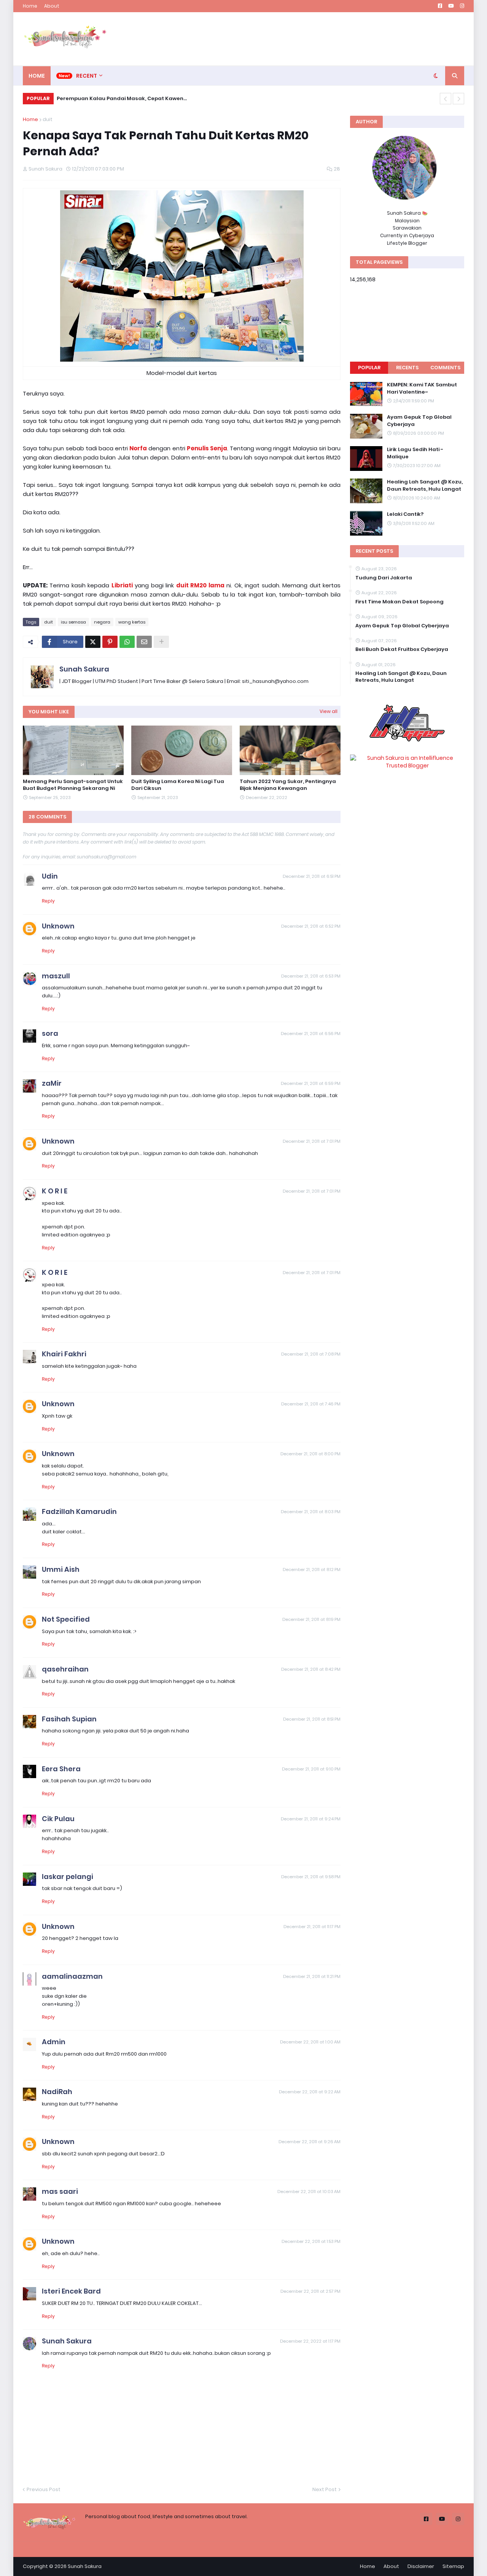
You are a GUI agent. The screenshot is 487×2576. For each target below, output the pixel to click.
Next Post (325, 2489)
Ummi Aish (61, 1569)
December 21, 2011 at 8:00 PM (310, 1454)
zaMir (52, 1083)
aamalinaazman (72, 1976)
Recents (407, 368)
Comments (445, 368)
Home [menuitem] (37, 76)
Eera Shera (61, 1769)
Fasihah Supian (69, 1719)
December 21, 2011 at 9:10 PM (311, 1769)
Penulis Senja (207, 448)
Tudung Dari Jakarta (384, 578)
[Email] (144, 642)
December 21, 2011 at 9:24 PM (311, 1819)
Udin (50, 876)
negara (102, 622)
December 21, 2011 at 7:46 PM (311, 1404)
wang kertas (132, 622)
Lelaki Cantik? (405, 514)
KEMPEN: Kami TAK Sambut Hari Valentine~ (422, 388)
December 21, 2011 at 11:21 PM (312, 1976)
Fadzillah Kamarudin (79, 1511)
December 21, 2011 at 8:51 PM (312, 1719)
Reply (48, 901)
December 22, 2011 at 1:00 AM (310, 2042)
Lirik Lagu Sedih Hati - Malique (415, 453)
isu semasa (73, 622)
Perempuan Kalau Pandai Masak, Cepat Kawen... (122, 98)
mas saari (60, 2191)
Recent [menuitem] (87, 76)
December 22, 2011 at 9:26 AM (310, 2142)
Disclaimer (421, 2566)
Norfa (138, 448)
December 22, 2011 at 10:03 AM (309, 2192)
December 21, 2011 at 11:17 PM (312, 1927)
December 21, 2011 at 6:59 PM (311, 1083)
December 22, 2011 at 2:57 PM (310, 2291)
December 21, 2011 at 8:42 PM (311, 1669)
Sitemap (453, 2566)
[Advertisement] (326, 39)
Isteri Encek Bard (71, 2291)
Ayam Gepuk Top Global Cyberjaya (419, 421)
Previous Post (44, 2489)
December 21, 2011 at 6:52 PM (311, 926)
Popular (369, 368)
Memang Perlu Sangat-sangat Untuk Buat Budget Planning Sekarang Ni (73, 785)
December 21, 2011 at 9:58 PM (311, 1877)
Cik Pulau (58, 1819)
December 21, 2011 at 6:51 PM (312, 876)
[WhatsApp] (127, 642)
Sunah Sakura (84, 669)
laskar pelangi (68, 1877)
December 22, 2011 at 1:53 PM (311, 2241)
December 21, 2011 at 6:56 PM (311, 1034)
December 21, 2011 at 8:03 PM (311, 1512)
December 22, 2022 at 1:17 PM (310, 2341)
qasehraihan (65, 1669)
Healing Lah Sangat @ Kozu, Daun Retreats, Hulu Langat (425, 485)
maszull (56, 976)
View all (329, 711)
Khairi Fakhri (64, 1354)
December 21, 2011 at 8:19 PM (311, 1619)
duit (48, 119)
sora (50, 1033)
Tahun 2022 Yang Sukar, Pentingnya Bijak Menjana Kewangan (288, 785)
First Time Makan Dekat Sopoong (399, 602)
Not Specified (66, 1619)
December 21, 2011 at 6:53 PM (311, 976)
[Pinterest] (110, 642)
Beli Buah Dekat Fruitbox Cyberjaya (402, 649)
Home (30, 6)
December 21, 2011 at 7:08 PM (311, 1354)
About (52, 6)
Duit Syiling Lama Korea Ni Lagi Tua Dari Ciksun (178, 785)
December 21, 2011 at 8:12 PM (312, 1570)
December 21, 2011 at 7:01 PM (312, 1141)
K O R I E (55, 1191)
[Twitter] (93, 642)
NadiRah (57, 2092)
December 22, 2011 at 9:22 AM (310, 2092)
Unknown (58, 926)
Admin (54, 2042)
